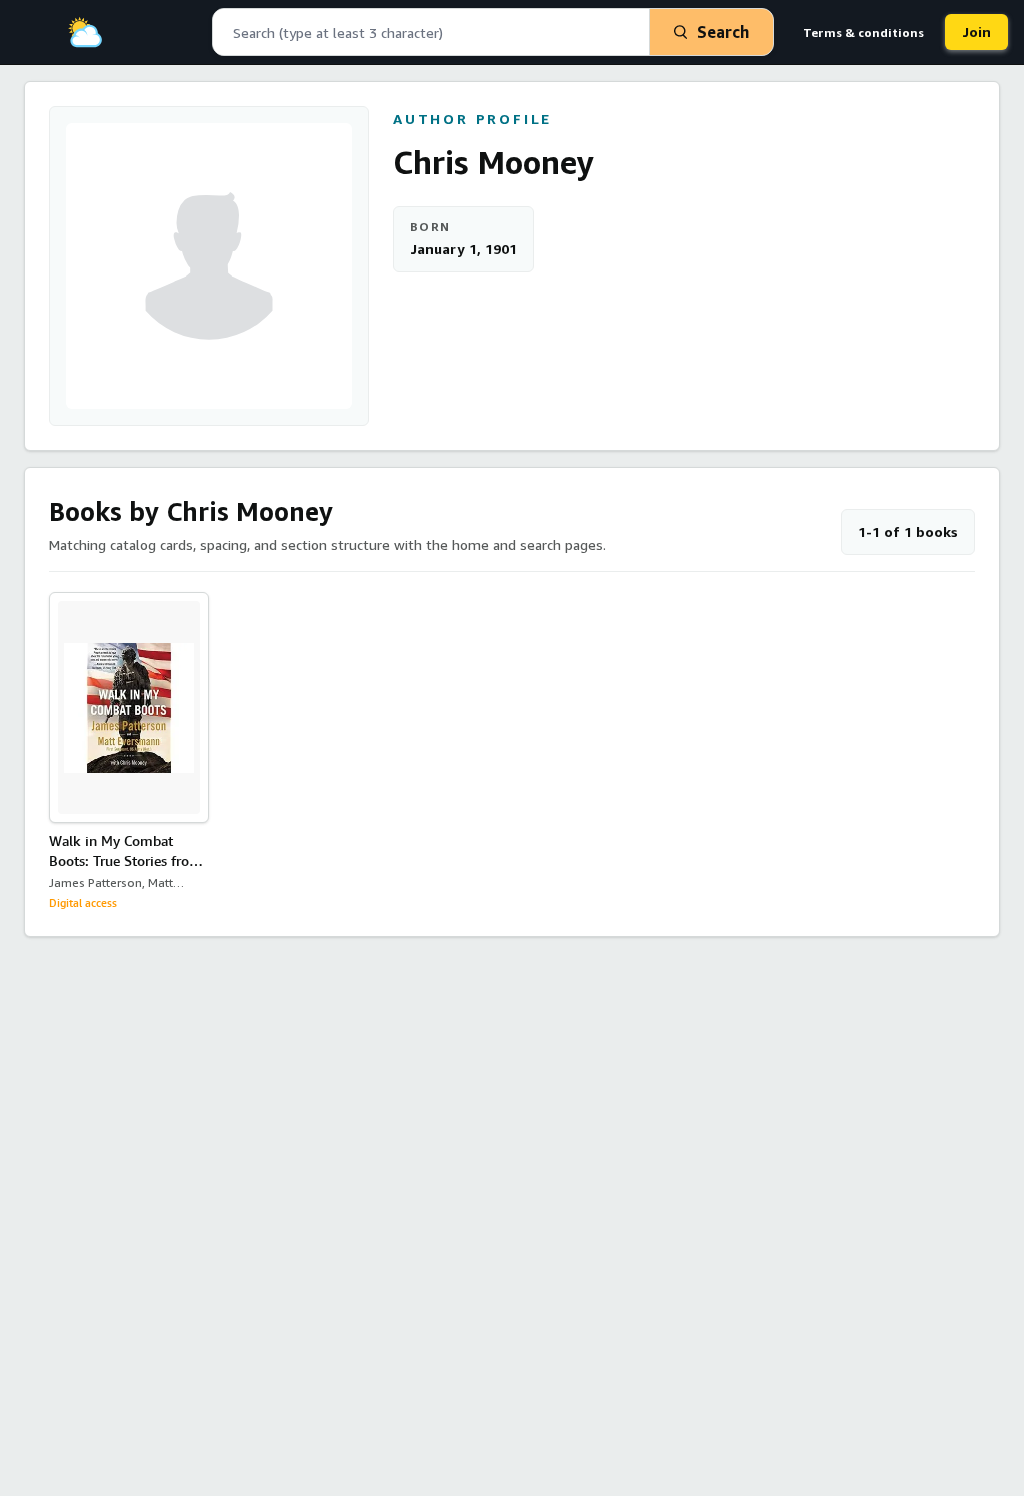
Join (976, 31)
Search (723, 32)
